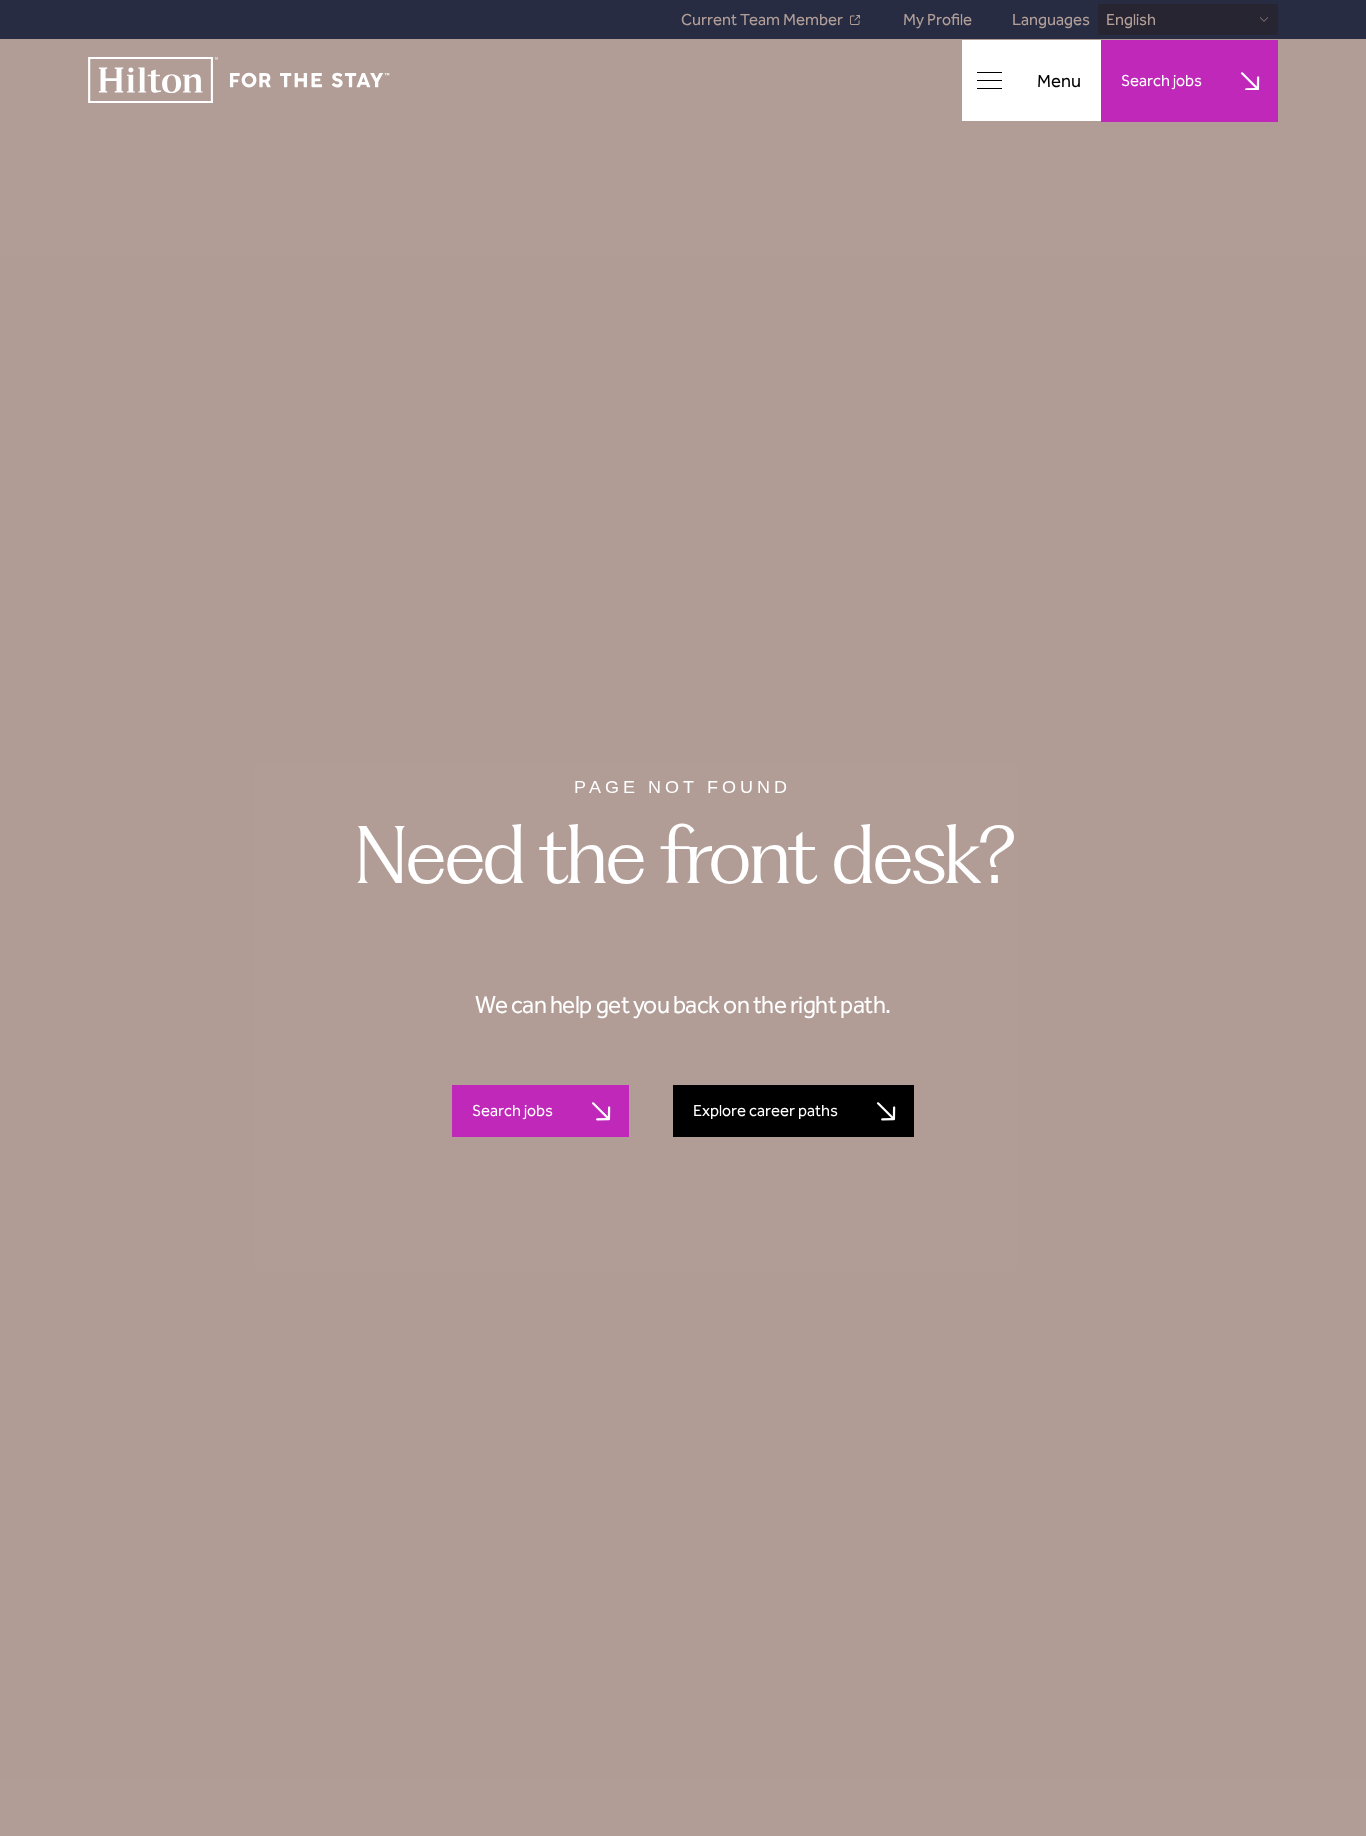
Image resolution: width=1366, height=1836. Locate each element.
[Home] (239, 81)
